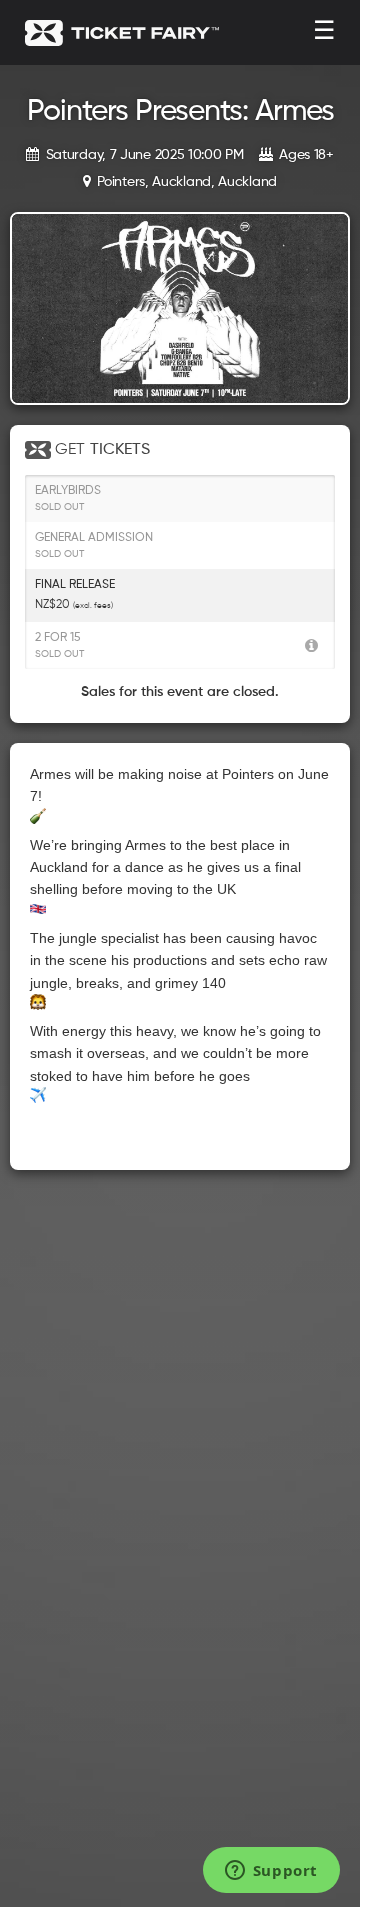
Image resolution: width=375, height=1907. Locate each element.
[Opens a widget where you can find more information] (271, 1872)
